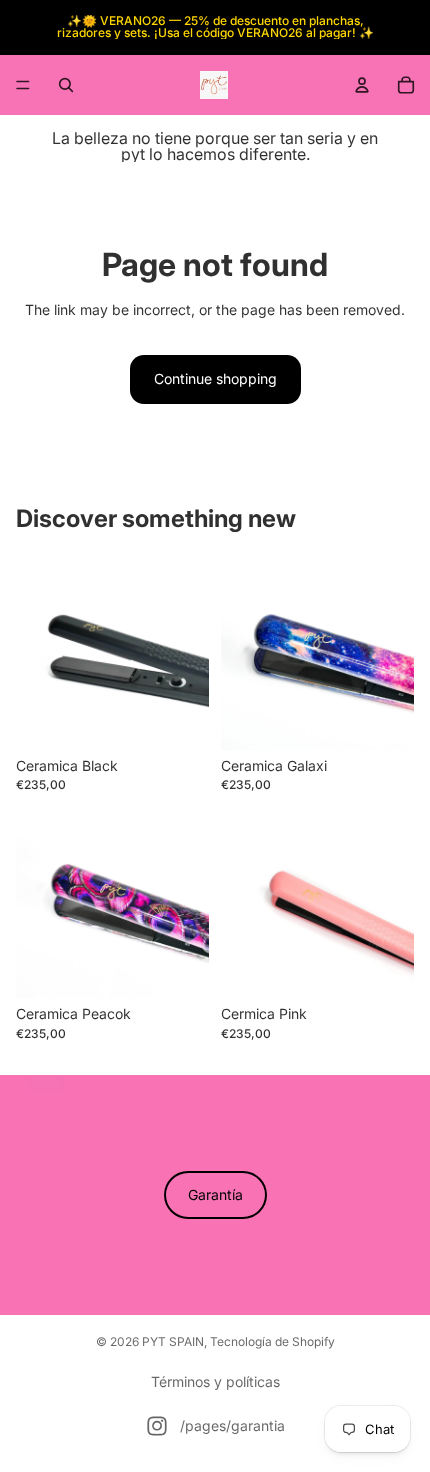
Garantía (215, 1194)
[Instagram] (157, 1426)
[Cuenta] (362, 85)
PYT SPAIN (173, 1341)
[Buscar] (66, 85)
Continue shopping (215, 378)
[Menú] (23, 85)
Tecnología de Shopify (272, 1341)
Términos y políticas (215, 1381)
